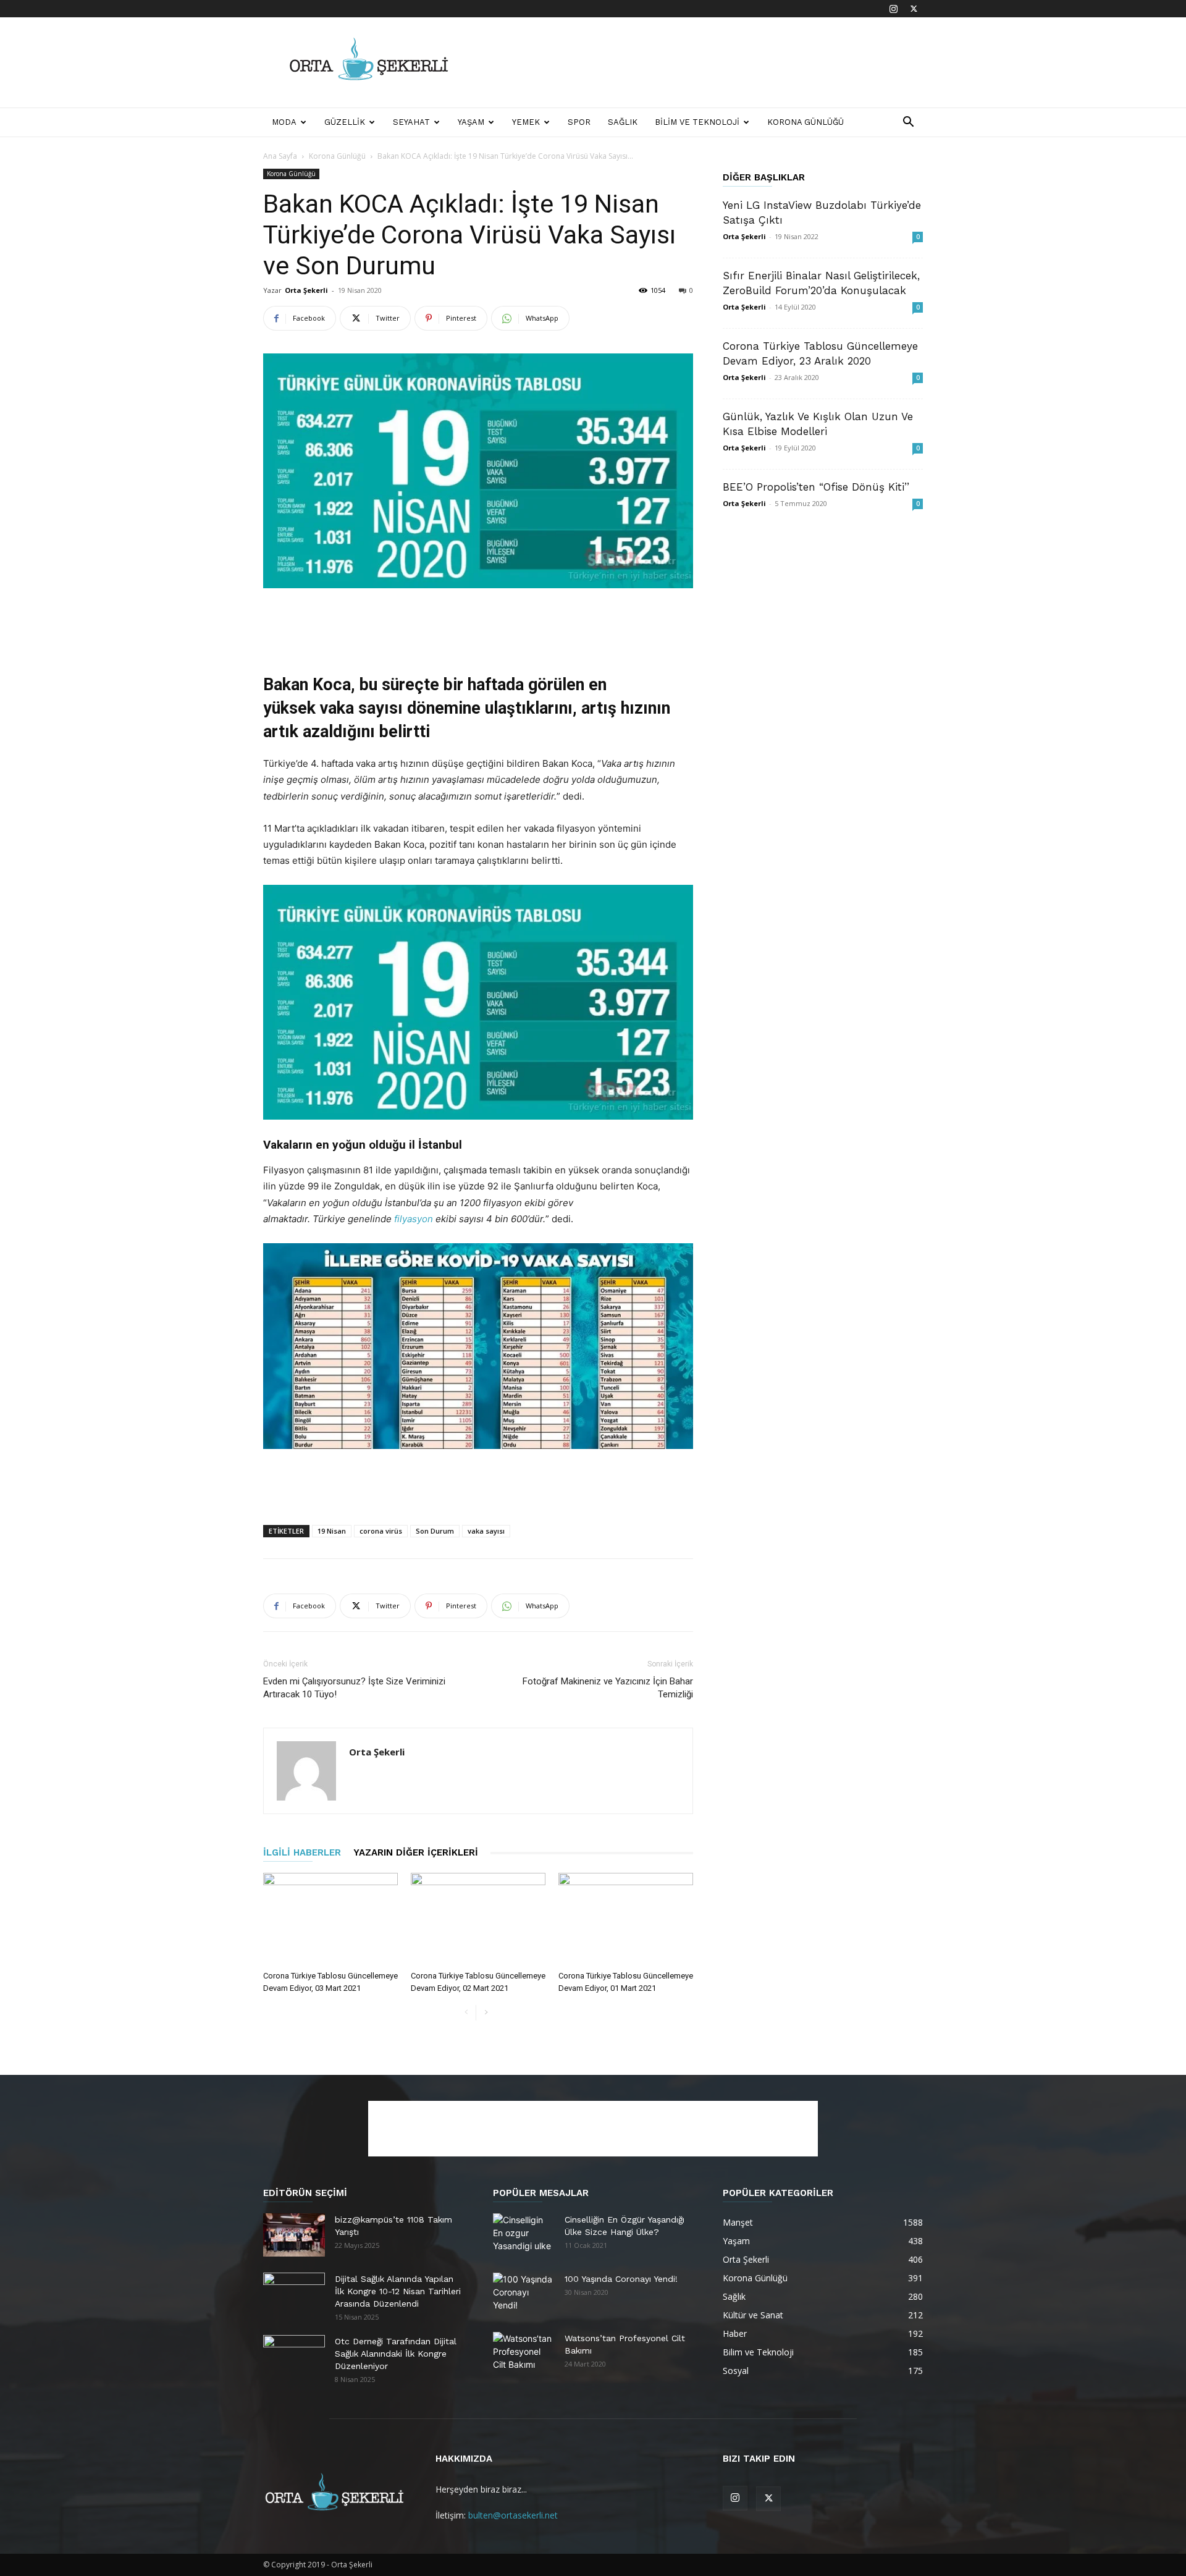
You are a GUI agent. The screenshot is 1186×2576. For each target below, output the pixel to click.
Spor (579, 122)
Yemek (526, 122)
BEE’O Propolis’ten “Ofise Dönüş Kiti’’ (816, 487)
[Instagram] (893, 9)
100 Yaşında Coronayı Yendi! (621, 2279)
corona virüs (381, 1531)
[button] (908, 123)
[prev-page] (466, 2013)
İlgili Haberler (302, 1852)
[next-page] (486, 2013)
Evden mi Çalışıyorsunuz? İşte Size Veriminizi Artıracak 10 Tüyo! (354, 1688)
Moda (284, 122)
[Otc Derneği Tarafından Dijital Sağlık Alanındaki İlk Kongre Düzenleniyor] (294, 2357)
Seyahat (411, 122)
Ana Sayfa (280, 156)
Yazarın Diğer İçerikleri (416, 1852)
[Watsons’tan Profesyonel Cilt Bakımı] (524, 2354)
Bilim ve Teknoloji (697, 122)
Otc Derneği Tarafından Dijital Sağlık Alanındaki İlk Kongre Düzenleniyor (396, 2354)
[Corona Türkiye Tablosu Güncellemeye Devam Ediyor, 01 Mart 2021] (626, 1919)
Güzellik (345, 122)
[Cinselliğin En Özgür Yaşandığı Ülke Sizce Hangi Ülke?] (524, 2235)
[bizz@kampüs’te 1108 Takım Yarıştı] (294, 2235)
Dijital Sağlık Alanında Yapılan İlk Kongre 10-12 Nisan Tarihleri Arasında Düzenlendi (398, 2291)
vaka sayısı (486, 1531)
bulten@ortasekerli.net (513, 2515)
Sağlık (623, 122)
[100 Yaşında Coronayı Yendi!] (524, 2294)
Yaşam (471, 122)
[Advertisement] (698, 62)
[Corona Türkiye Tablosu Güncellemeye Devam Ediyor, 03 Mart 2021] (330, 1919)
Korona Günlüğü (805, 122)
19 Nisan (332, 1531)
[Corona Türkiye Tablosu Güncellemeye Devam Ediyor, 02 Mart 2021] (478, 1919)
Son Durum (435, 1531)
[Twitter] (914, 9)
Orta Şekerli (306, 290)
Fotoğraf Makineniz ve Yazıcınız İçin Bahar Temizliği (608, 1688)
